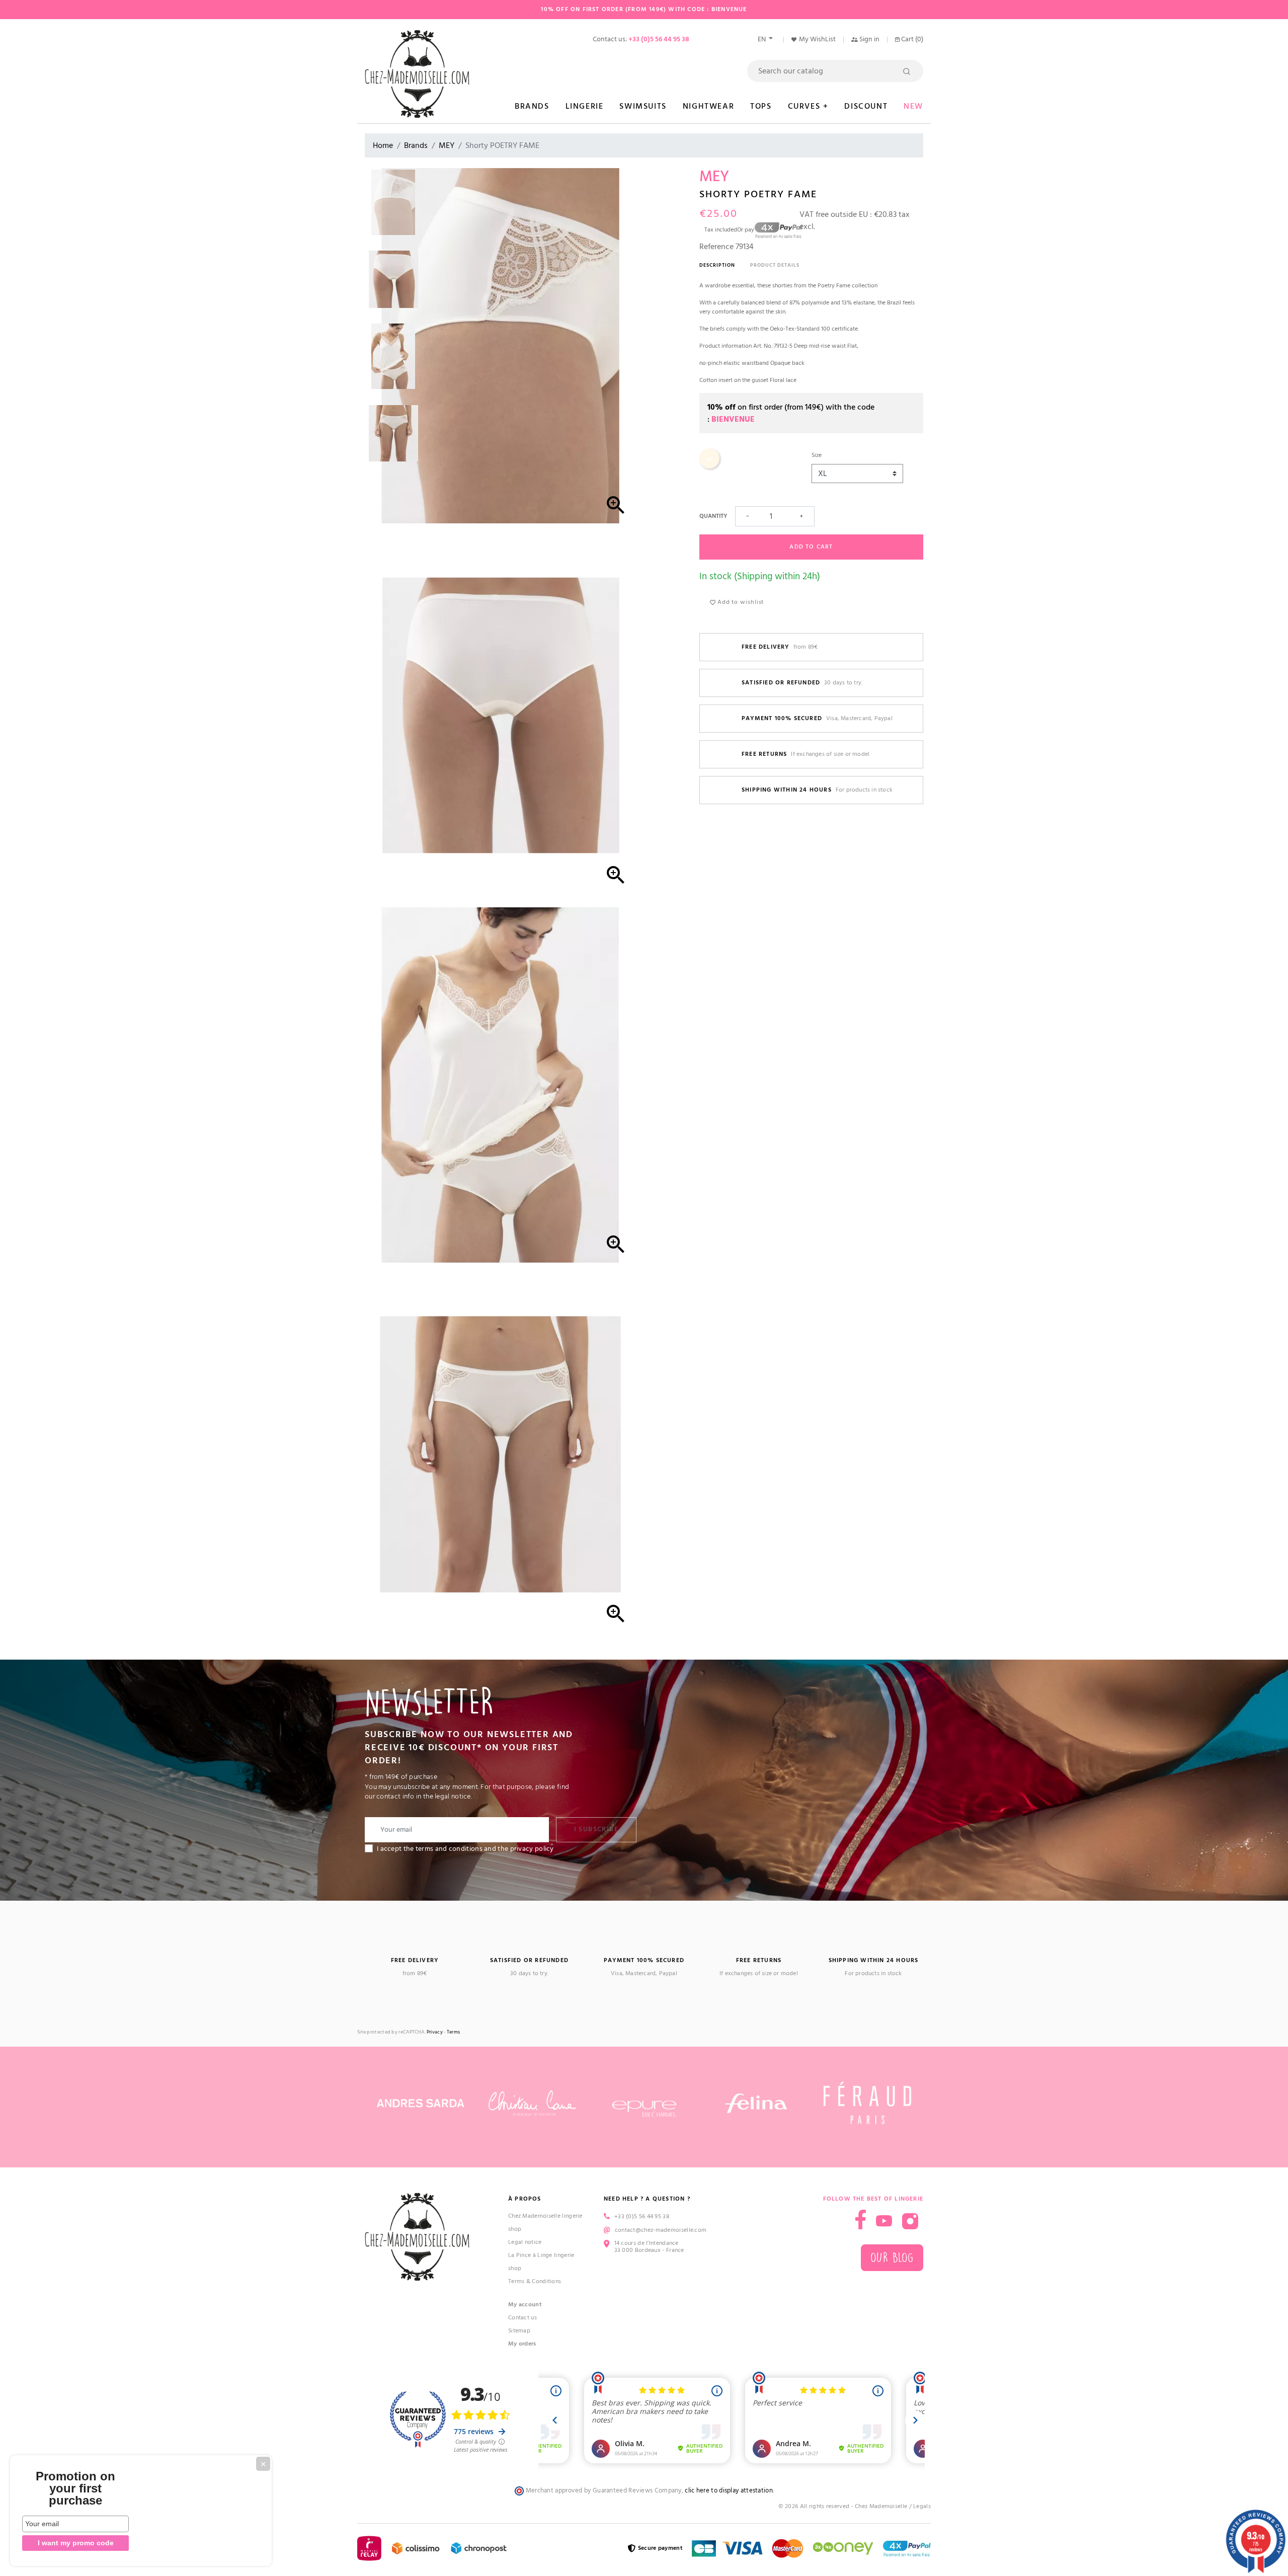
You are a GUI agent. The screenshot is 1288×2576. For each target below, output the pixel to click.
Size (817, 455)
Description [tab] (717, 265)
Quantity (713, 516)
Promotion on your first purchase (75, 2488)
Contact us (522, 2318)
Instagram (910, 2221)
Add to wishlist (740, 602)
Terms (454, 2032)
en (762, 39)
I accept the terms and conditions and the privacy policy (465, 1849)
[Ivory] (709, 467)
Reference (716, 247)
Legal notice (525, 2242)
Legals (922, 2506)
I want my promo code (76, 2543)
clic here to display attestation (729, 2491)
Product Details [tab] (775, 265)
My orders (522, 2344)
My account (525, 2305)
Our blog (892, 2258)
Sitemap (519, 2331)
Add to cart (811, 547)
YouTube (884, 2221)
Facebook (861, 2219)
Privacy (435, 2032)
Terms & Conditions (535, 2281)
